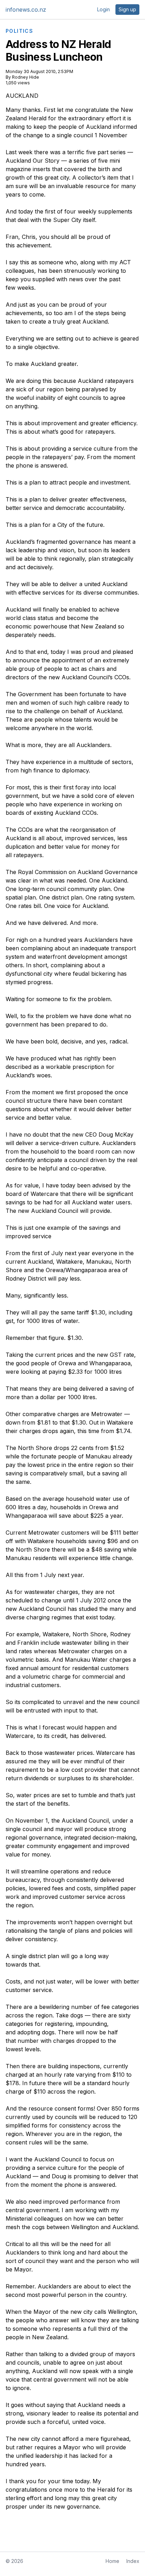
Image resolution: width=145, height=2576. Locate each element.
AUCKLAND (22, 96)
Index (133, 2561)
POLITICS (19, 31)
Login (103, 9)
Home (112, 2561)
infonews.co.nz (26, 10)
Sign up (127, 9)
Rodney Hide (26, 77)
